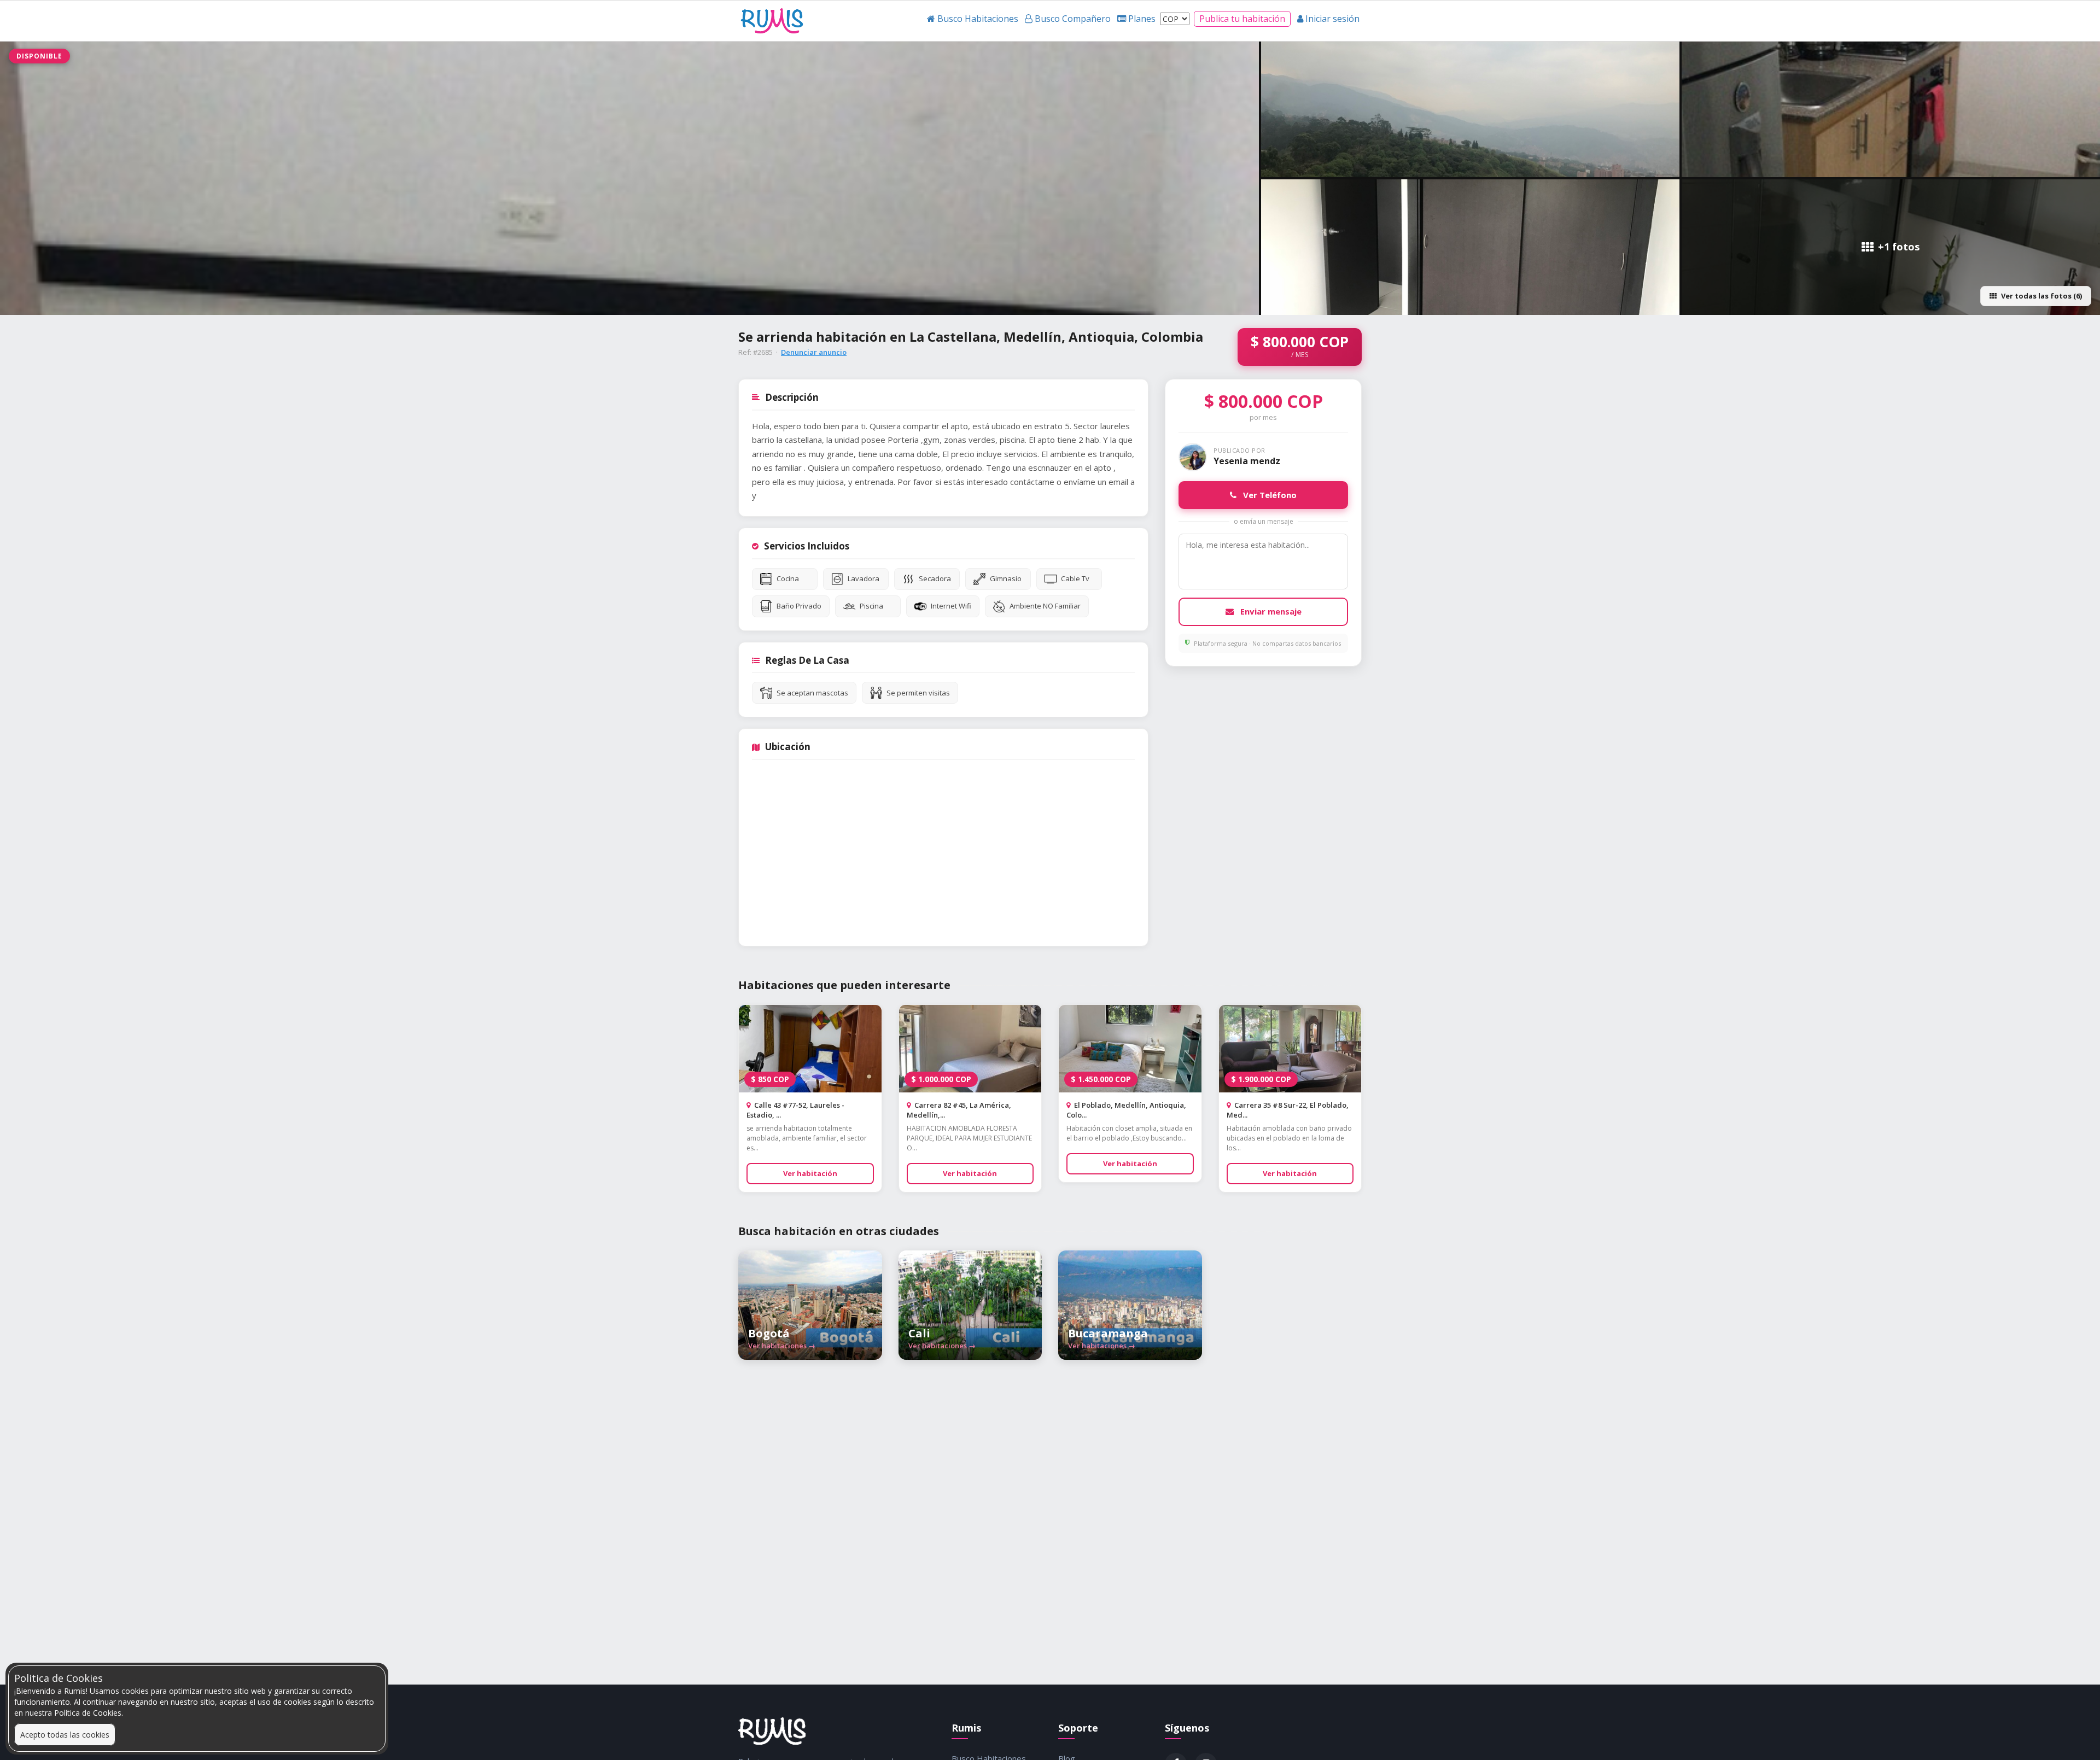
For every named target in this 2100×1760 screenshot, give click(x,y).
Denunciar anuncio (814, 352)
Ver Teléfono (1269, 495)
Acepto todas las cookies (65, 1735)
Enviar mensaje (1270, 611)
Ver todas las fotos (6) (2041, 296)
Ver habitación (810, 1173)
